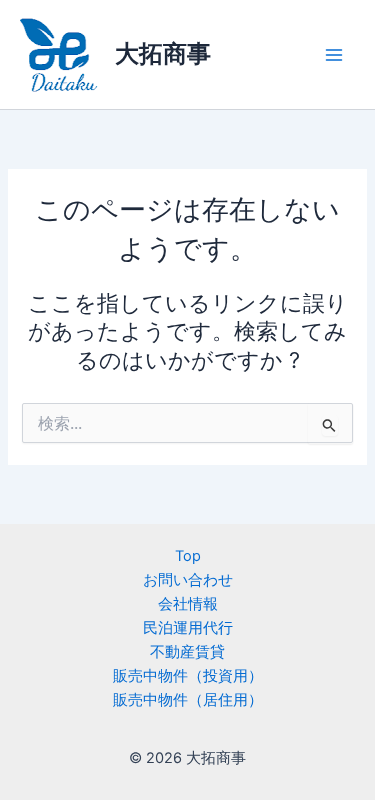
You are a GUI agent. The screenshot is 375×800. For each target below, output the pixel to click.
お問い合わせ (188, 580)
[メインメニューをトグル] (334, 55)
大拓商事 (163, 53)
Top (188, 556)
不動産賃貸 (187, 652)
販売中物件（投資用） (188, 676)
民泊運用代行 (188, 628)
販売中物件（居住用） (188, 700)
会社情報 (188, 604)
